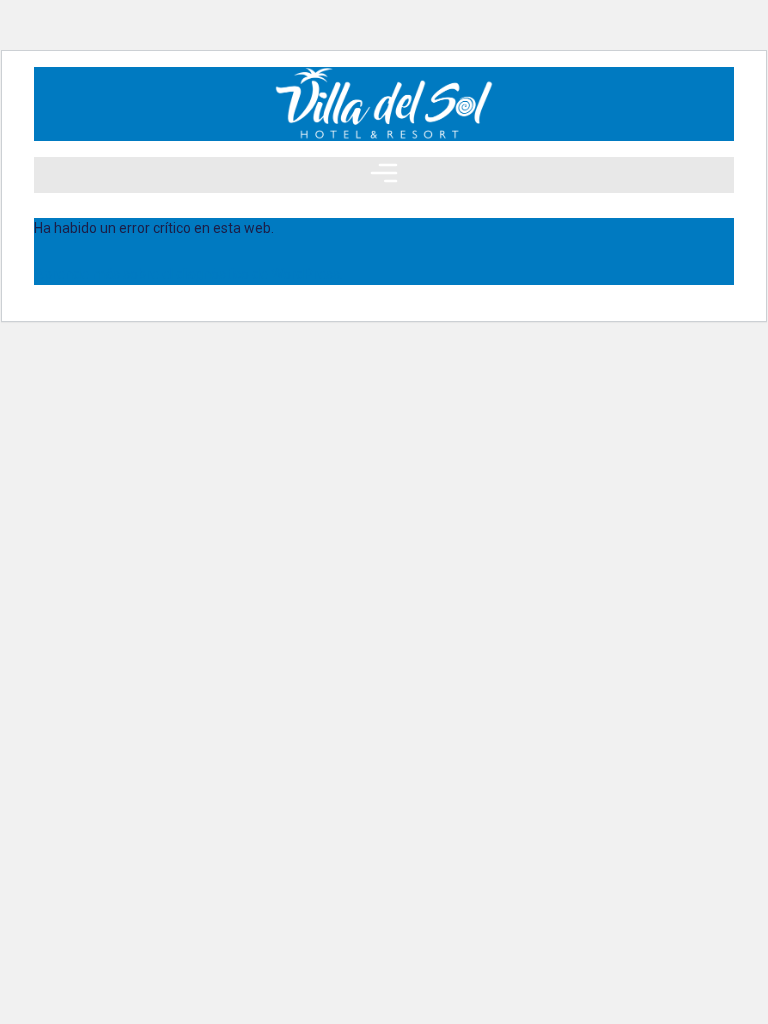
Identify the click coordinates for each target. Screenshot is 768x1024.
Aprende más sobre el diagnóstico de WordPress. (188, 274)
